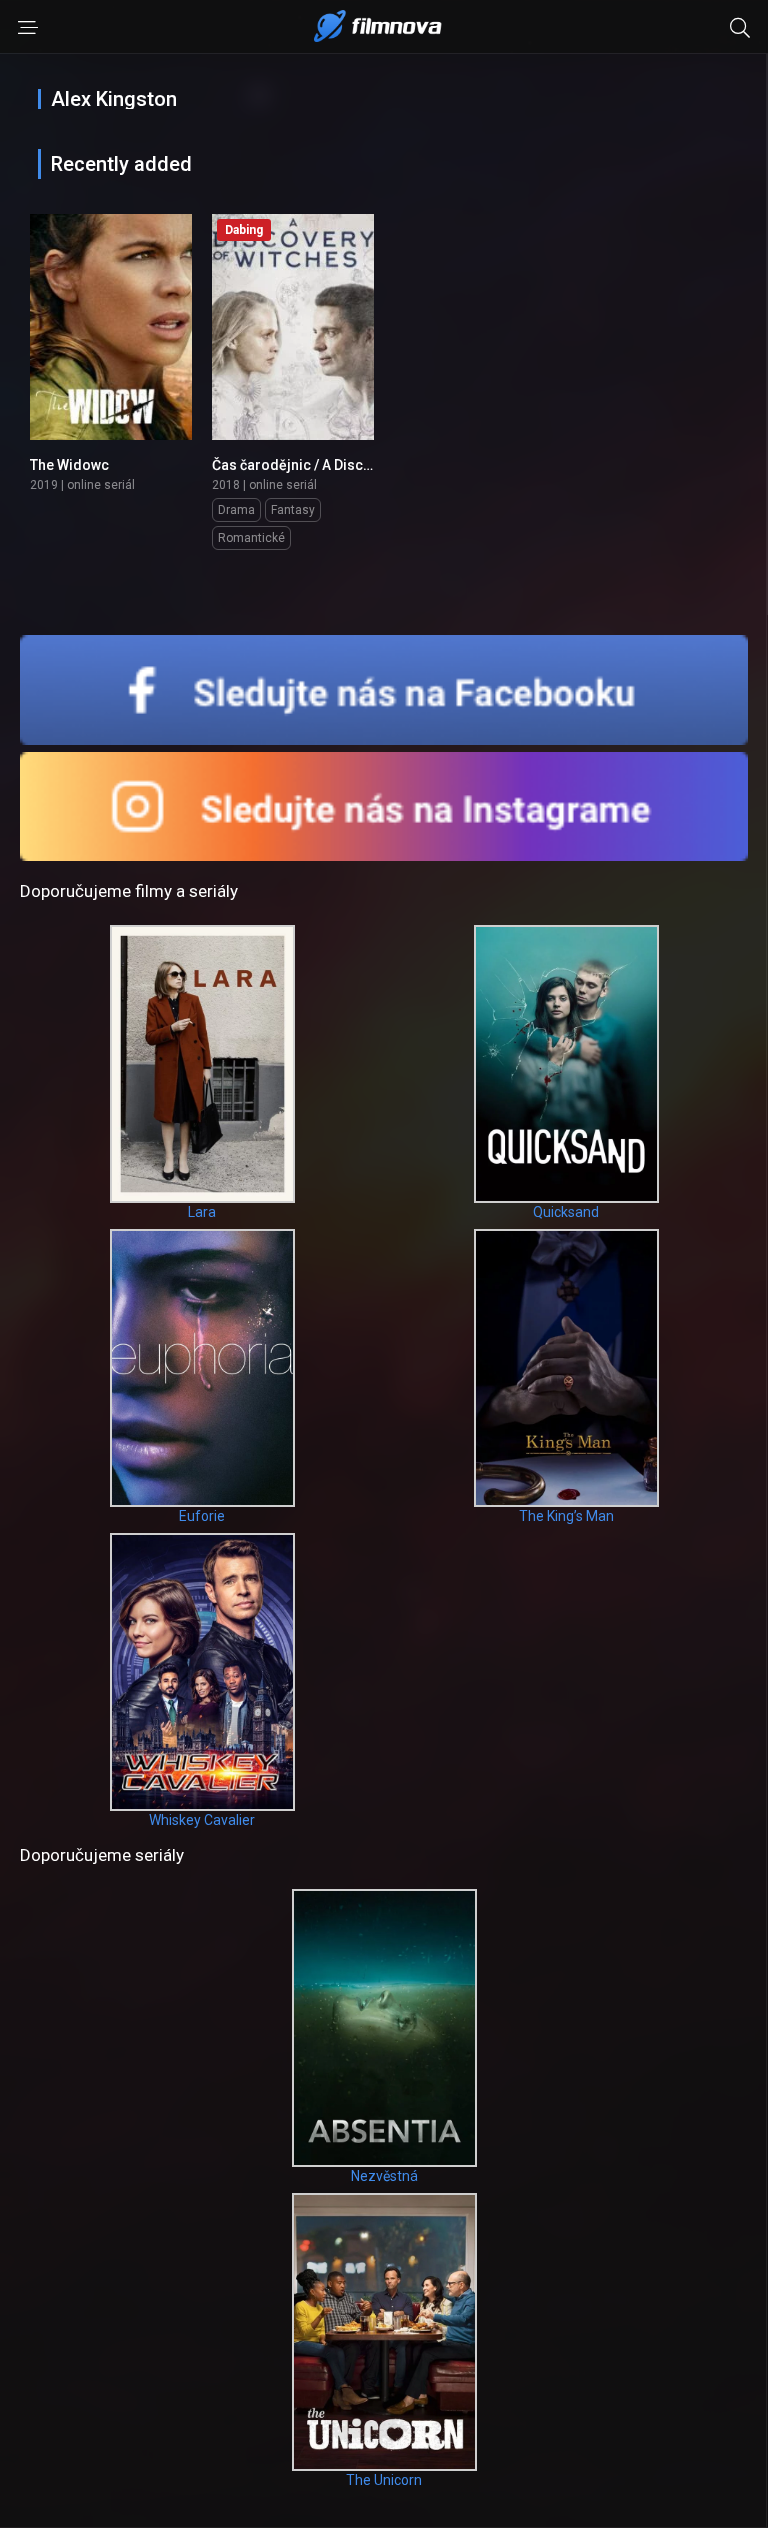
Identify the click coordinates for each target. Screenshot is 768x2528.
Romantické (251, 538)
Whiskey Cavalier (202, 1820)
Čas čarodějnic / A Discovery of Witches (342, 465)
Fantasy (293, 510)
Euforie (202, 1516)
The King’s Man (566, 1516)
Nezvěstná (384, 2176)
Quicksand (566, 1212)
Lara (202, 1212)
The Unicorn (384, 2480)
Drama (236, 510)
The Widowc (69, 465)
